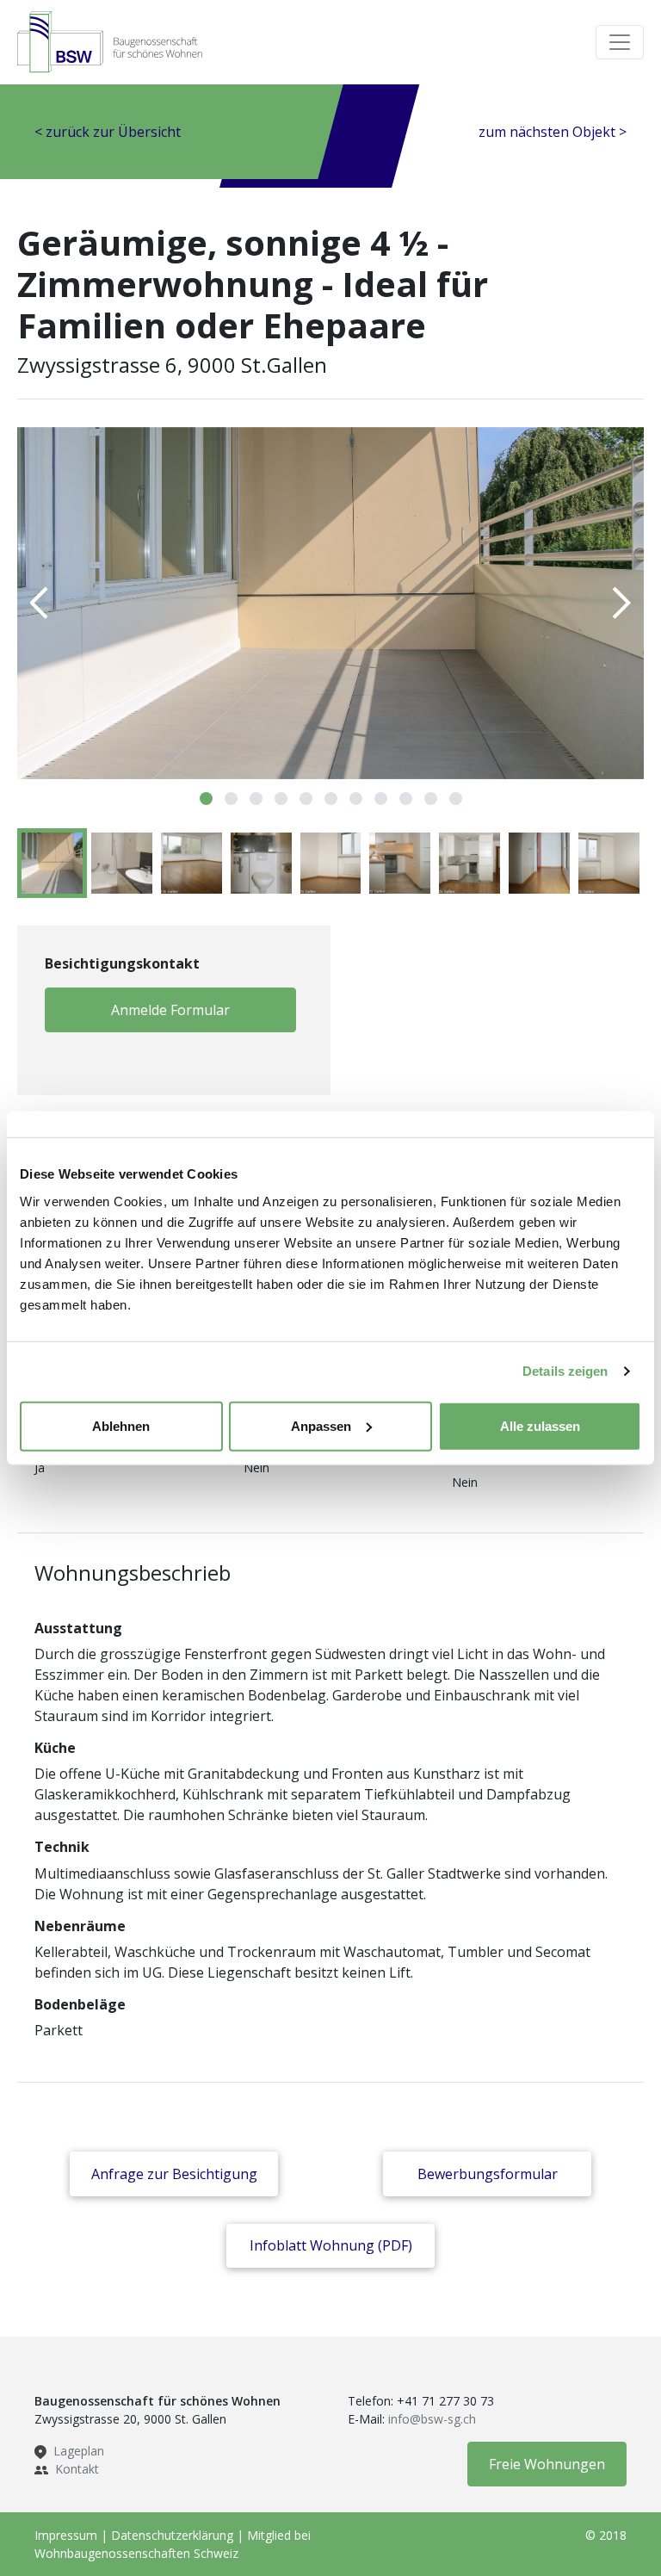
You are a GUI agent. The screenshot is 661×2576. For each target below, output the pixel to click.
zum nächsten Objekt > (553, 132)
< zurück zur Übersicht (108, 132)
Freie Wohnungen (547, 2464)
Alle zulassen (540, 1425)
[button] (206, 799)
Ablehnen (121, 1425)
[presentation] (40, 604)
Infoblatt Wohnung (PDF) (331, 2245)
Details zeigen (565, 1371)
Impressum (66, 2535)
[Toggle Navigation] (620, 42)
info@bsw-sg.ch (432, 2419)
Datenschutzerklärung (172, 2535)
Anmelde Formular (170, 1010)
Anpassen (321, 1425)
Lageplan (79, 2451)
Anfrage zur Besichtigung (174, 2174)
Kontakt (77, 2469)
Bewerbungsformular (488, 2174)
